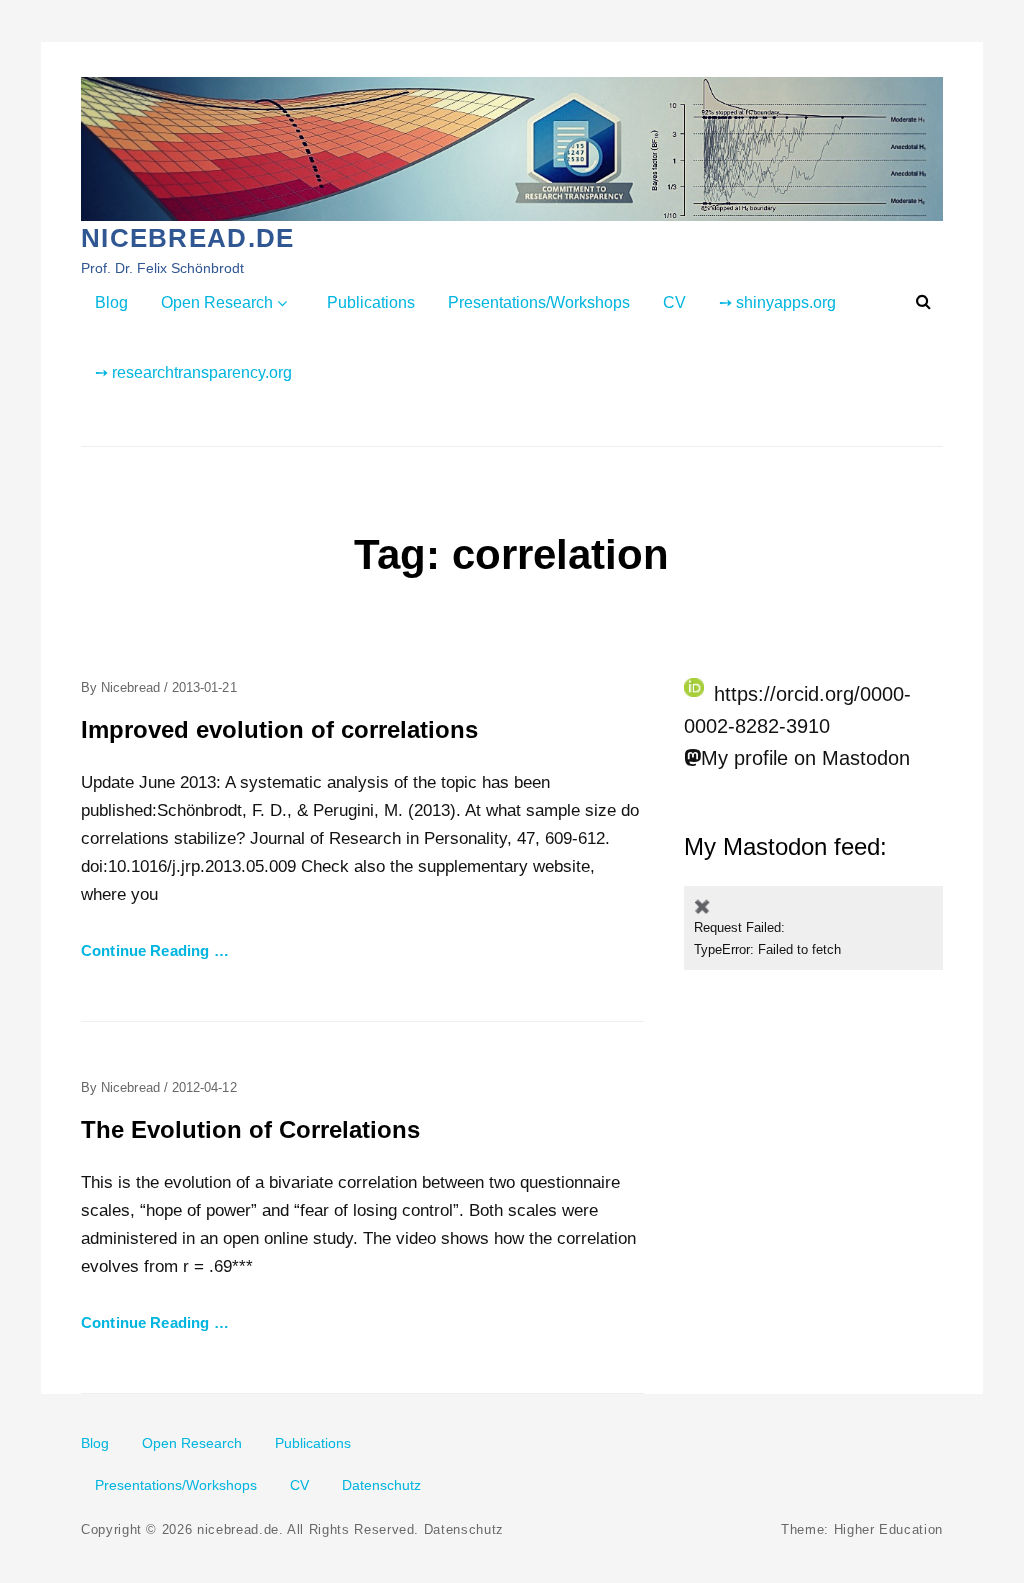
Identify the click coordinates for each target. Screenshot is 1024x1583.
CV (674, 302)
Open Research (217, 302)
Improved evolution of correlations (279, 729)
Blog (111, 302)
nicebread (130, 687)
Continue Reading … (155, 950)
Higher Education (888, 1529)
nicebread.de (188, 238)
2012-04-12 (204, 1087)
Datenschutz (381, 1485)
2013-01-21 (204, 687)
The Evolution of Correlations (250, 1129)
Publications (371, 302)
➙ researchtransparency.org (193, 372)
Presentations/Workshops (539, 302)
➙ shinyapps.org (777, 302)
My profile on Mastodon (805, 758)
